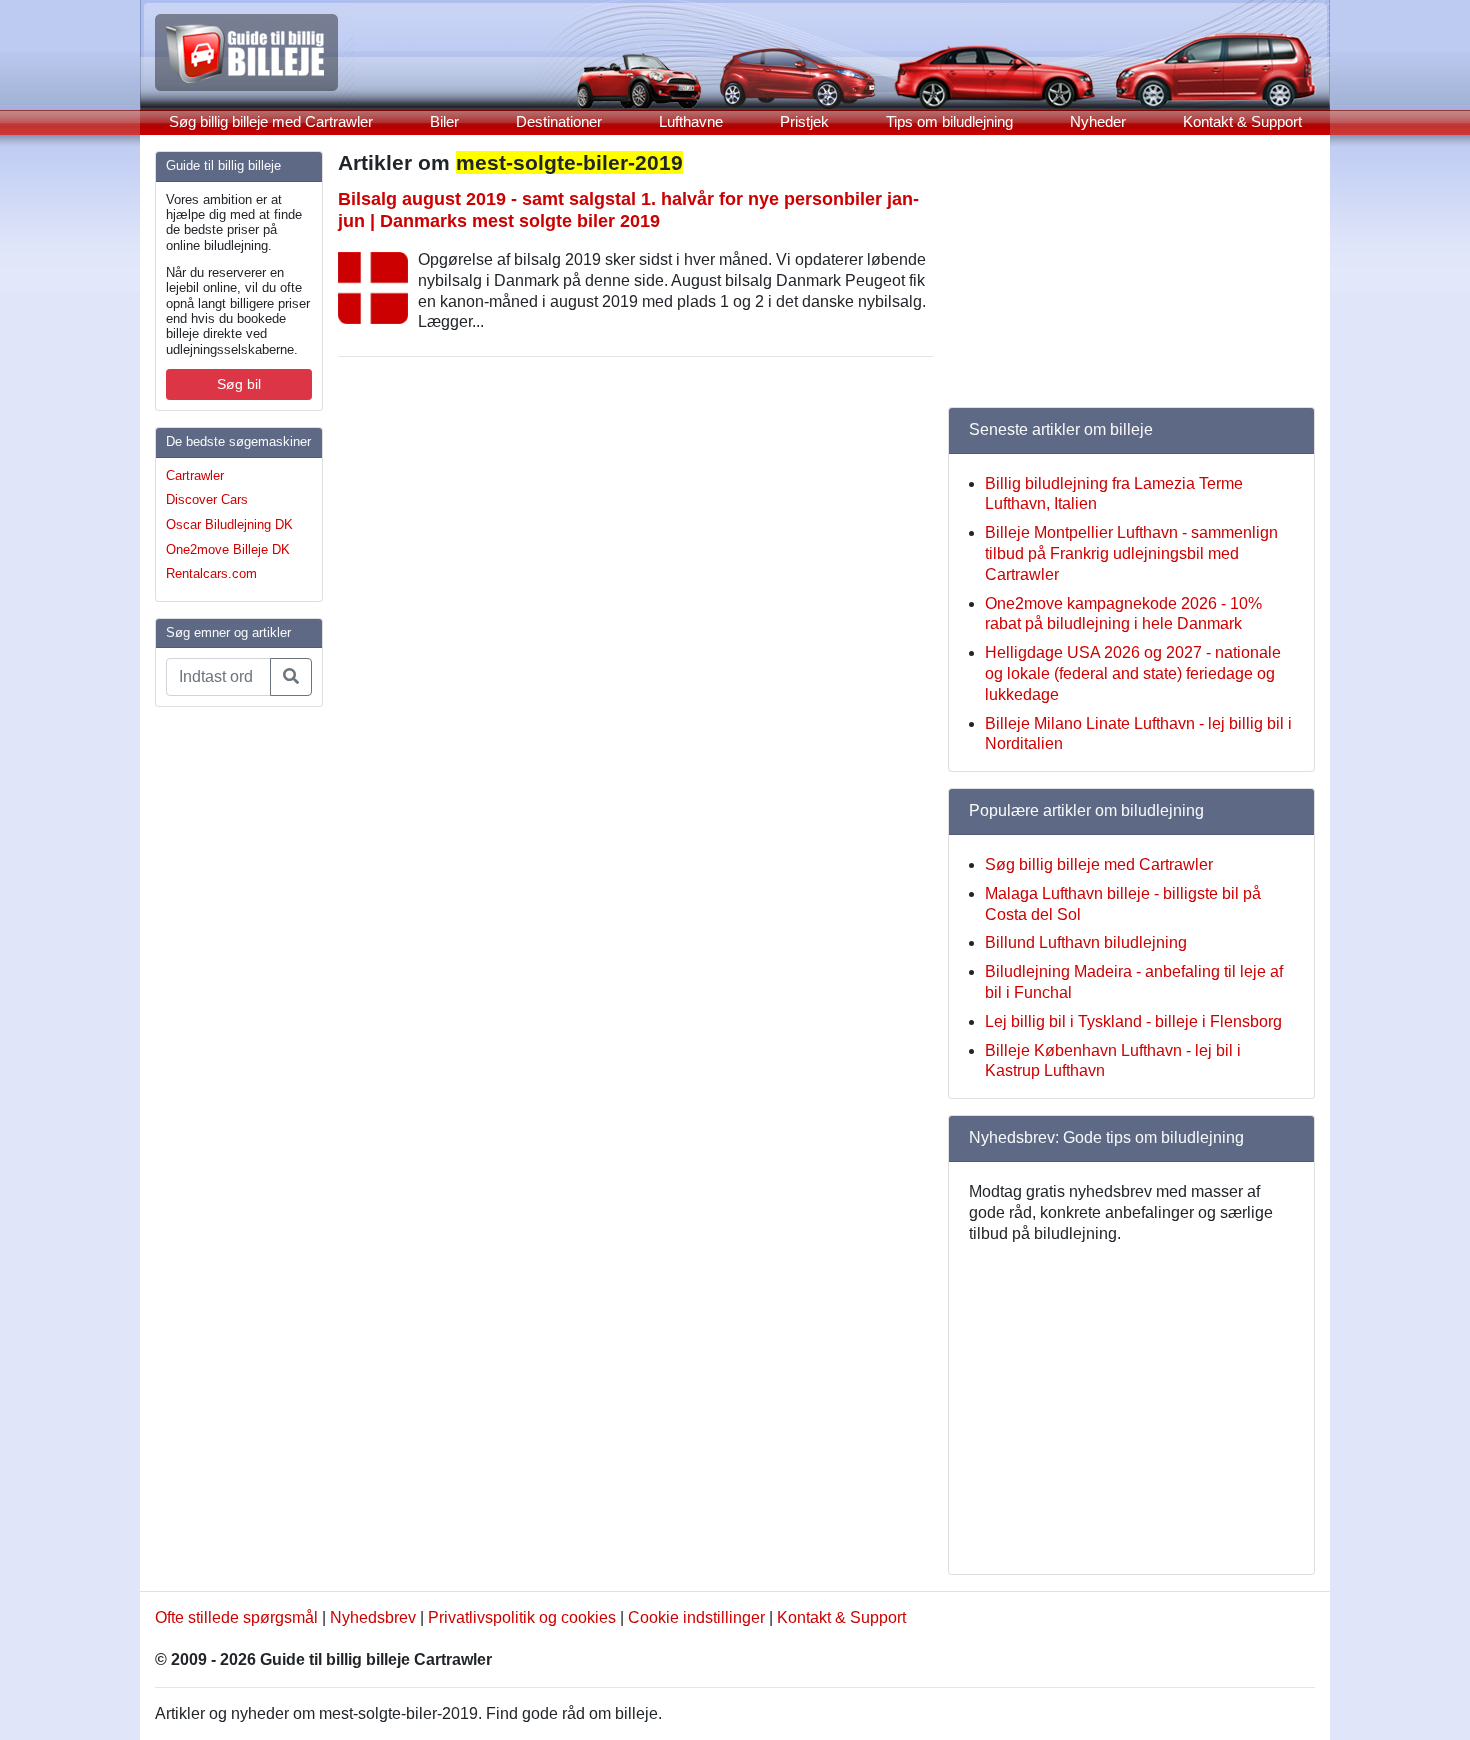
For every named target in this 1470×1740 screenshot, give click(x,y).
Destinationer (559, 121)
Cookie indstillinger (696, 1617)
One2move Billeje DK (228, 549)
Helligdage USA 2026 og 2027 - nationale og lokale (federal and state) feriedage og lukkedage (1133, 673)
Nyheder (1098, 121)
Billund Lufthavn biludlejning (1086, 942)
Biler (444, 121)
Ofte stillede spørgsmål (236, 1617)
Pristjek (804, 121)
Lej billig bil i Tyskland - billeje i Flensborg (1133, 1021)
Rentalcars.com (211, 573)
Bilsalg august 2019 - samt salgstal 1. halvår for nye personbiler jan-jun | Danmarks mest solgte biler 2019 (628, 209)
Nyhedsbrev (373, 1617)
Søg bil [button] (239, 384)
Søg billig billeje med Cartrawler (271, 121)
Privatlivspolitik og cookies (522, 1617)
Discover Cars (207, 499)
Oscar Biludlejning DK (229, 524)
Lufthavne (691, 121)
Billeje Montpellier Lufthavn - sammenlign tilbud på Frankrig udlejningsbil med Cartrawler (1131, 553)
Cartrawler (195, 475)
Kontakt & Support (1242, 121)
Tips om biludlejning (949, 121)
